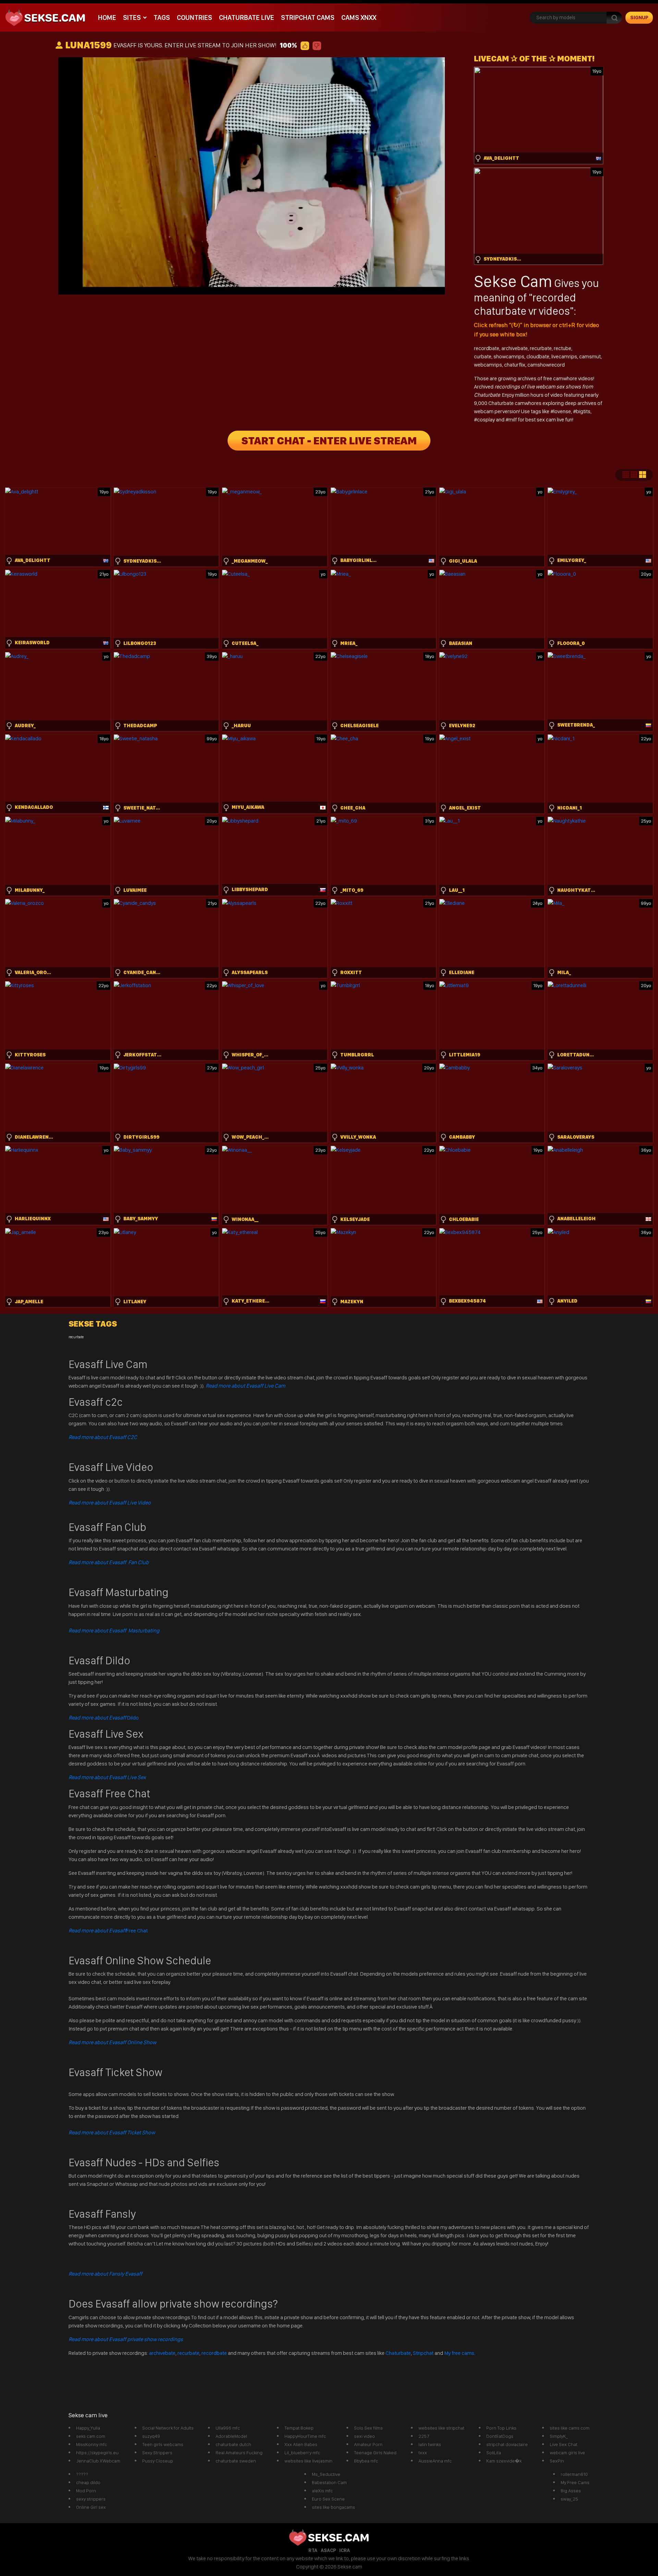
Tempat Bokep (299, 2428)
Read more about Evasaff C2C (103, 1437)
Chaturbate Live (247, 17)
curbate (483, 356)
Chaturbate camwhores (515, 403)
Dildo (104, 1718)
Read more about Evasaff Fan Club (109, 1562)
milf (513, 420)
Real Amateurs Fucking (239, 2453)
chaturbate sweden (236, 2461)
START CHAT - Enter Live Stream (329, 441)
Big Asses (571, 2491)
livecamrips (564, 356)
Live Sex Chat (564, 2444)
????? (82, 2474)
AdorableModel (231, 2436)
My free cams (459, 2353)
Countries (194, 17)
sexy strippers (91, 2499)
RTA (313, 2550)
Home (107, 17)
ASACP (328, 2550)
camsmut (590, 356)
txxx (423, 2453)
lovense (562, 411)
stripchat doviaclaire (507, 2444)
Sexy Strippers (157, 2453)
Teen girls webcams (163, 2444)
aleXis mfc (322, 2491)
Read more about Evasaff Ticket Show (112, 2132)
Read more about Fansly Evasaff (105, 2274)
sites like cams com (570, 2428)
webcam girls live (567, 2453)
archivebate (515, 348)
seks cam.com (91, 2436)
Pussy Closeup (158, 2461)
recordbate (487, 348)
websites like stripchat (441, 2428)
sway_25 (569, 2499)
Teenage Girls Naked (375, 2453)
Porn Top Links (501, 2428)
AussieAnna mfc (435, 2461)
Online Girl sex (91, 2507)
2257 (424, 2436)
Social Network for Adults (168, 2428)
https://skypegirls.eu (97, 2453)
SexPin (557, 2461)
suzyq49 (151, 2436)
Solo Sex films (368, 2428)
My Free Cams (575, 2482)
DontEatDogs (500, 2436)
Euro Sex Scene (328, 2499)
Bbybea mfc (366, 2461)
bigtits (583, 411)
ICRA (345, 2550)
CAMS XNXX (359, 17)
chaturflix (515, 365)
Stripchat (423, 2353)
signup (639, 17)
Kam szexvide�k (504, 2461)
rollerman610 (574, 2474)
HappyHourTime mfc (305, 2436)
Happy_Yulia (88, 2428)
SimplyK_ (559, 2436)
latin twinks (430, 2444)
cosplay (486, 420)
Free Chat (108, 1931)
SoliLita (494, 2453)
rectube (563, 348)
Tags (162, 17)
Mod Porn (86, 2491)
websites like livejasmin (308, 2461)
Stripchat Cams (308, 17)
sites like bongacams (333, 2507)
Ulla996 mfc (228, 2428)
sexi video (364, 2436)
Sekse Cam (513, 281)
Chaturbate (398, 2353)
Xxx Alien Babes (301, 2444)
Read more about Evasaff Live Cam (245, 1386)
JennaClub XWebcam (98, 2461)
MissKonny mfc (92, 2444)
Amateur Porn (368, 2444)
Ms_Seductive (326, 2474)
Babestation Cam (329, 2482)
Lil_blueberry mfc (302, 2453)
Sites (132, 17)
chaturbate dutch (233, 2444)
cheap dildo (88, 2482)
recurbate (541, 348)
